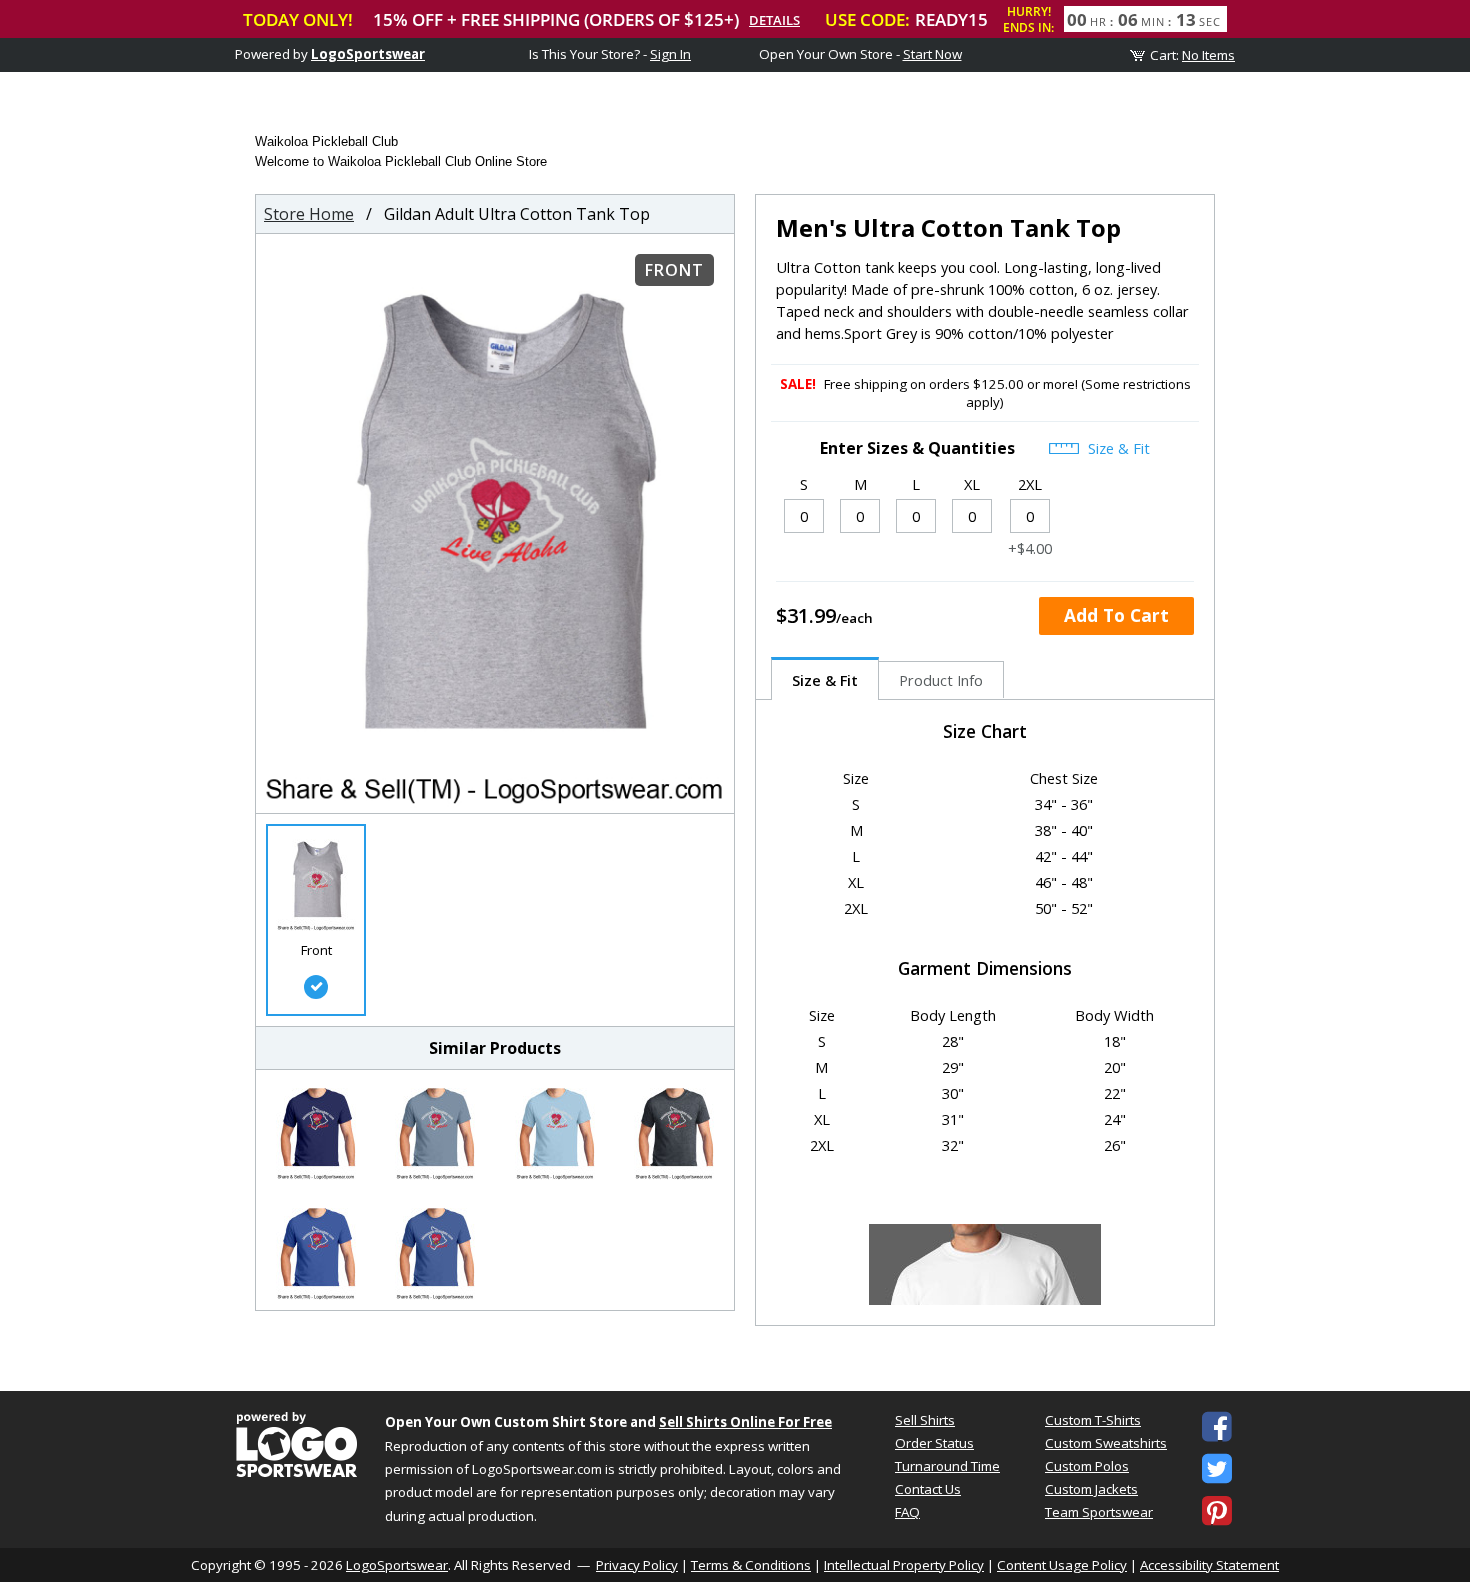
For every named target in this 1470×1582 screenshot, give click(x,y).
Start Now (932, 54)
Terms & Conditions (751, 1565)
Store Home (309, 214)
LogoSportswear (368, 54)
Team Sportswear (1099, 1512)
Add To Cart (1116, 615)
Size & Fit (1117, 448)
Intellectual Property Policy (904, 1565)
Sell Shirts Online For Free (745, 1422)
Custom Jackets (1091, 1489)
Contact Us (928, 1489)
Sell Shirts (925, 1420)
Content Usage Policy (1062, 1565)
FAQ (907, 1512)
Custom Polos (1087, 1466)
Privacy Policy (637, 1565)
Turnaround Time (947, 1466)
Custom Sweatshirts (1106, 1443)
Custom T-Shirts (1093, 1420)
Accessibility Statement (1209, 1565)
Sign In (670, 54)
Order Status (934, 1443)
